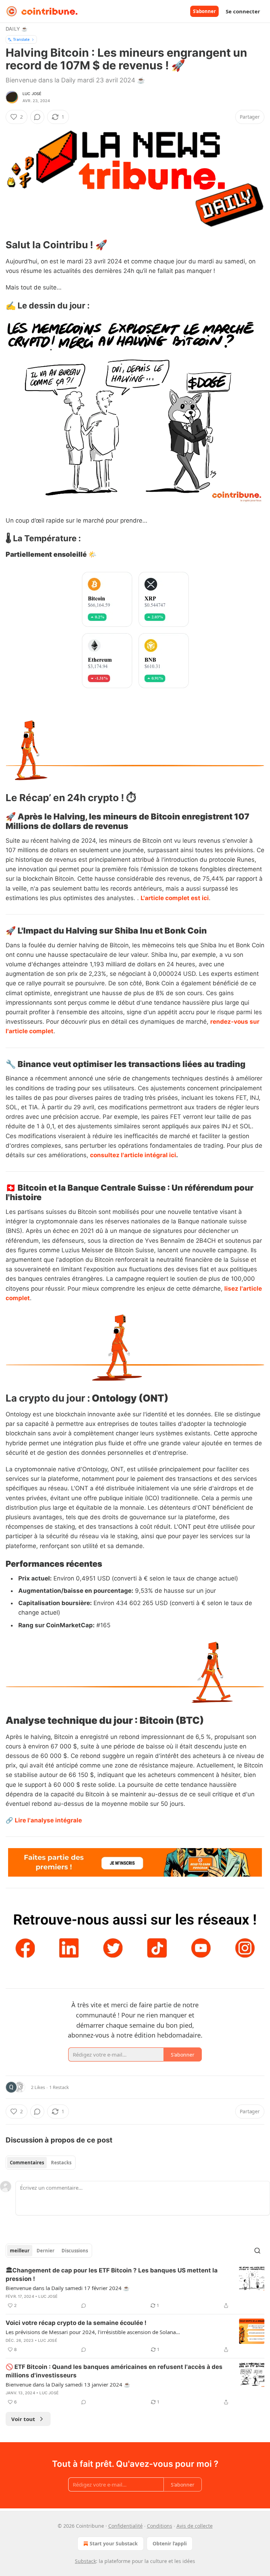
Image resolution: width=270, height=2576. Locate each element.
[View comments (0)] (37, 117)
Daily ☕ (17, 29)
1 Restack (59, 2087)
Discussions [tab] (75, 2251)
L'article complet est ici (175, 898)
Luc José (32, 94)
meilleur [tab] (20, 2251)
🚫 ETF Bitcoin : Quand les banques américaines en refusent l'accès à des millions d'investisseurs (114, 2371)
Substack (85, 2561)
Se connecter (243, 11)
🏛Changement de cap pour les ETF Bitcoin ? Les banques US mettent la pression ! (112, 2275)
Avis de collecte (195, 2526)
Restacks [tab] (61, 2163)
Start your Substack (114, 2543)
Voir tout (23, 2419)
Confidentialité (126, 2526)
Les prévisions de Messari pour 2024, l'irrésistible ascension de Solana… (93, 2332)
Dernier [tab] (46, 2251)
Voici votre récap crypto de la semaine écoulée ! (76, 2323)
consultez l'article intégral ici (133, 1155)
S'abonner (204, 11)
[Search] (257, 2251)
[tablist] (41, 2163)
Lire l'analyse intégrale (48, 1820)
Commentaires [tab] (27, 2163)
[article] (135, 2288)
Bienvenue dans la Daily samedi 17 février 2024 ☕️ (68, 2288)
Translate (21, 39)
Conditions (160, 2526)
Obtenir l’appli (170, 2543)
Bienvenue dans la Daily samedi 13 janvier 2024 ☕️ (68, 2384)
